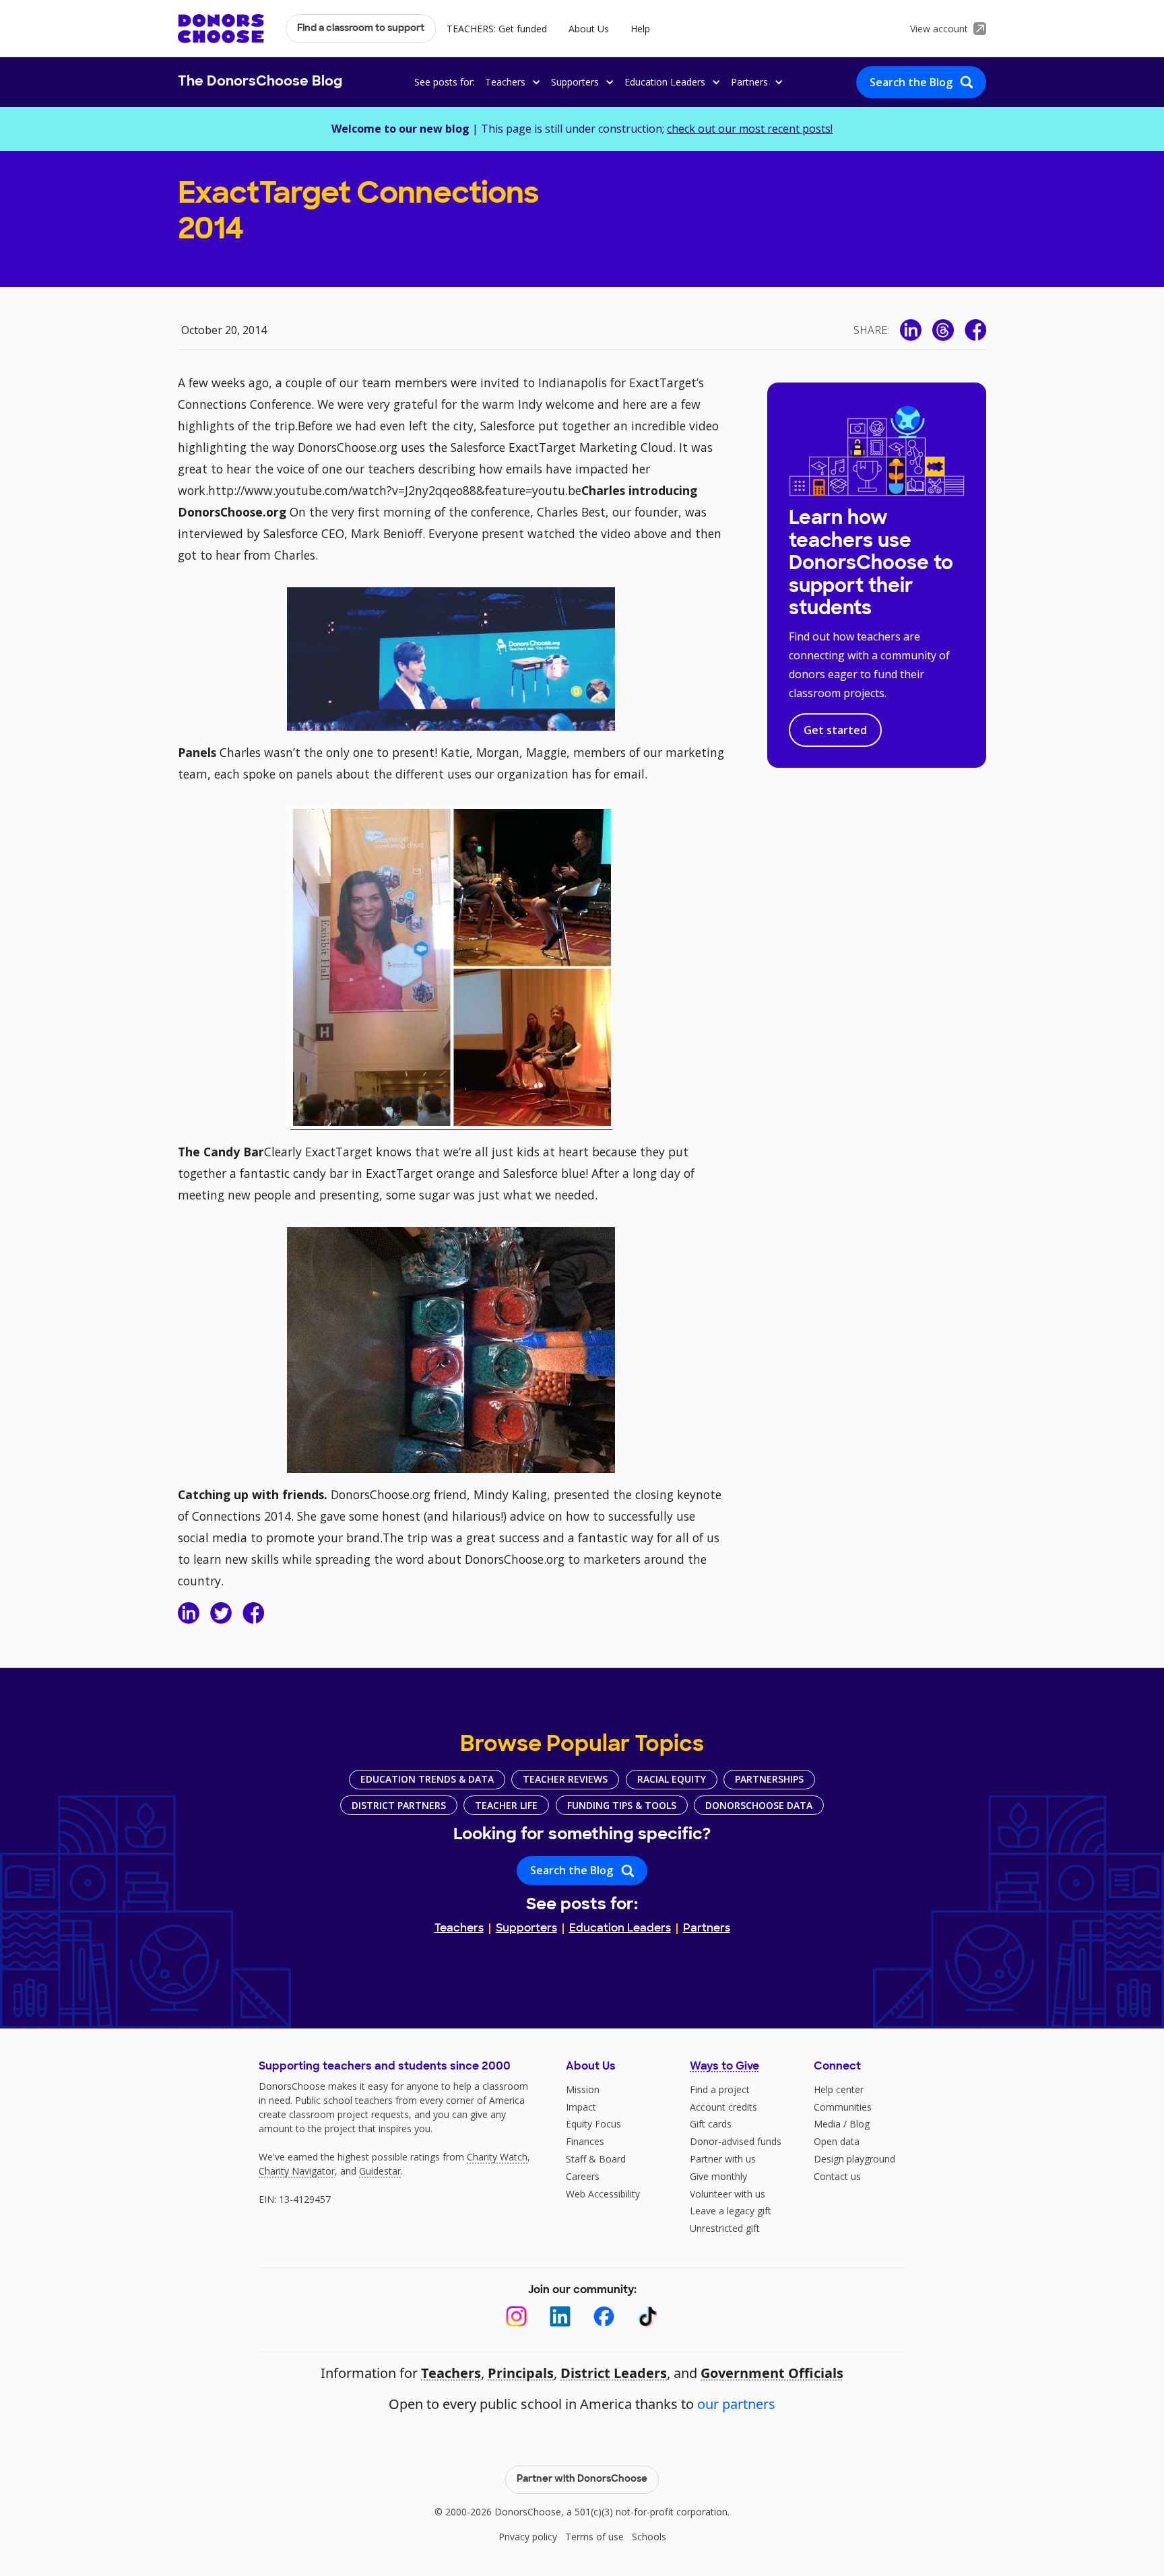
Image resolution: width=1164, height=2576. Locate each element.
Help (640, 29)
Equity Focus (593, 2124)
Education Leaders (620, 1929)
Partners (707, 1929)
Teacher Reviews (565, 1779)
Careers (583, 2176)
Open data (837, 2141)
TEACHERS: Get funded (497, 29)
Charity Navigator (297, 2171)
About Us (589, 29)
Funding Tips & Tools (622, 1805)
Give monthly (718, 2176)
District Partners (399, 1805)
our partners (736, 2404)
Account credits (723, 2107)
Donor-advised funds (736, 2141)
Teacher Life (506, 1805)
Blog (860, 2124)
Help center (839, 2089)
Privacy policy (528, 2537)
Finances (585, 2141)
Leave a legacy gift (731, 2211)
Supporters (526, 1929)
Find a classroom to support (361, 29)
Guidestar (380, 2171)
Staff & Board (596, 2159)
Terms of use (594, 2537)
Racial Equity (672, 1779)
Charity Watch (497, 2157)
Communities (843, 2107)
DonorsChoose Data (759, 1805)
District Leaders (614, 2373)
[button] (511, 82)
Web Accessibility (603, 2194)
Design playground (854, 2159)
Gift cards (711, 2124)
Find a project (720, 2089)
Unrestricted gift (725, 2228)
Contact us (837, 2176)
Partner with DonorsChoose (582, 2479)
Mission (583, 2089)
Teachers (459, 1929)
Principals (521, 2373)
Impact (581, 2107)
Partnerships (769, 1779)
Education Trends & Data (427, 1779)
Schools (649, 2537)
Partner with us (723, 2159)
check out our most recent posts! (750, 129)
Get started (835, 730)
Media (827, 2124)
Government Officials (772, 2373)
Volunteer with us (727, 2194)
